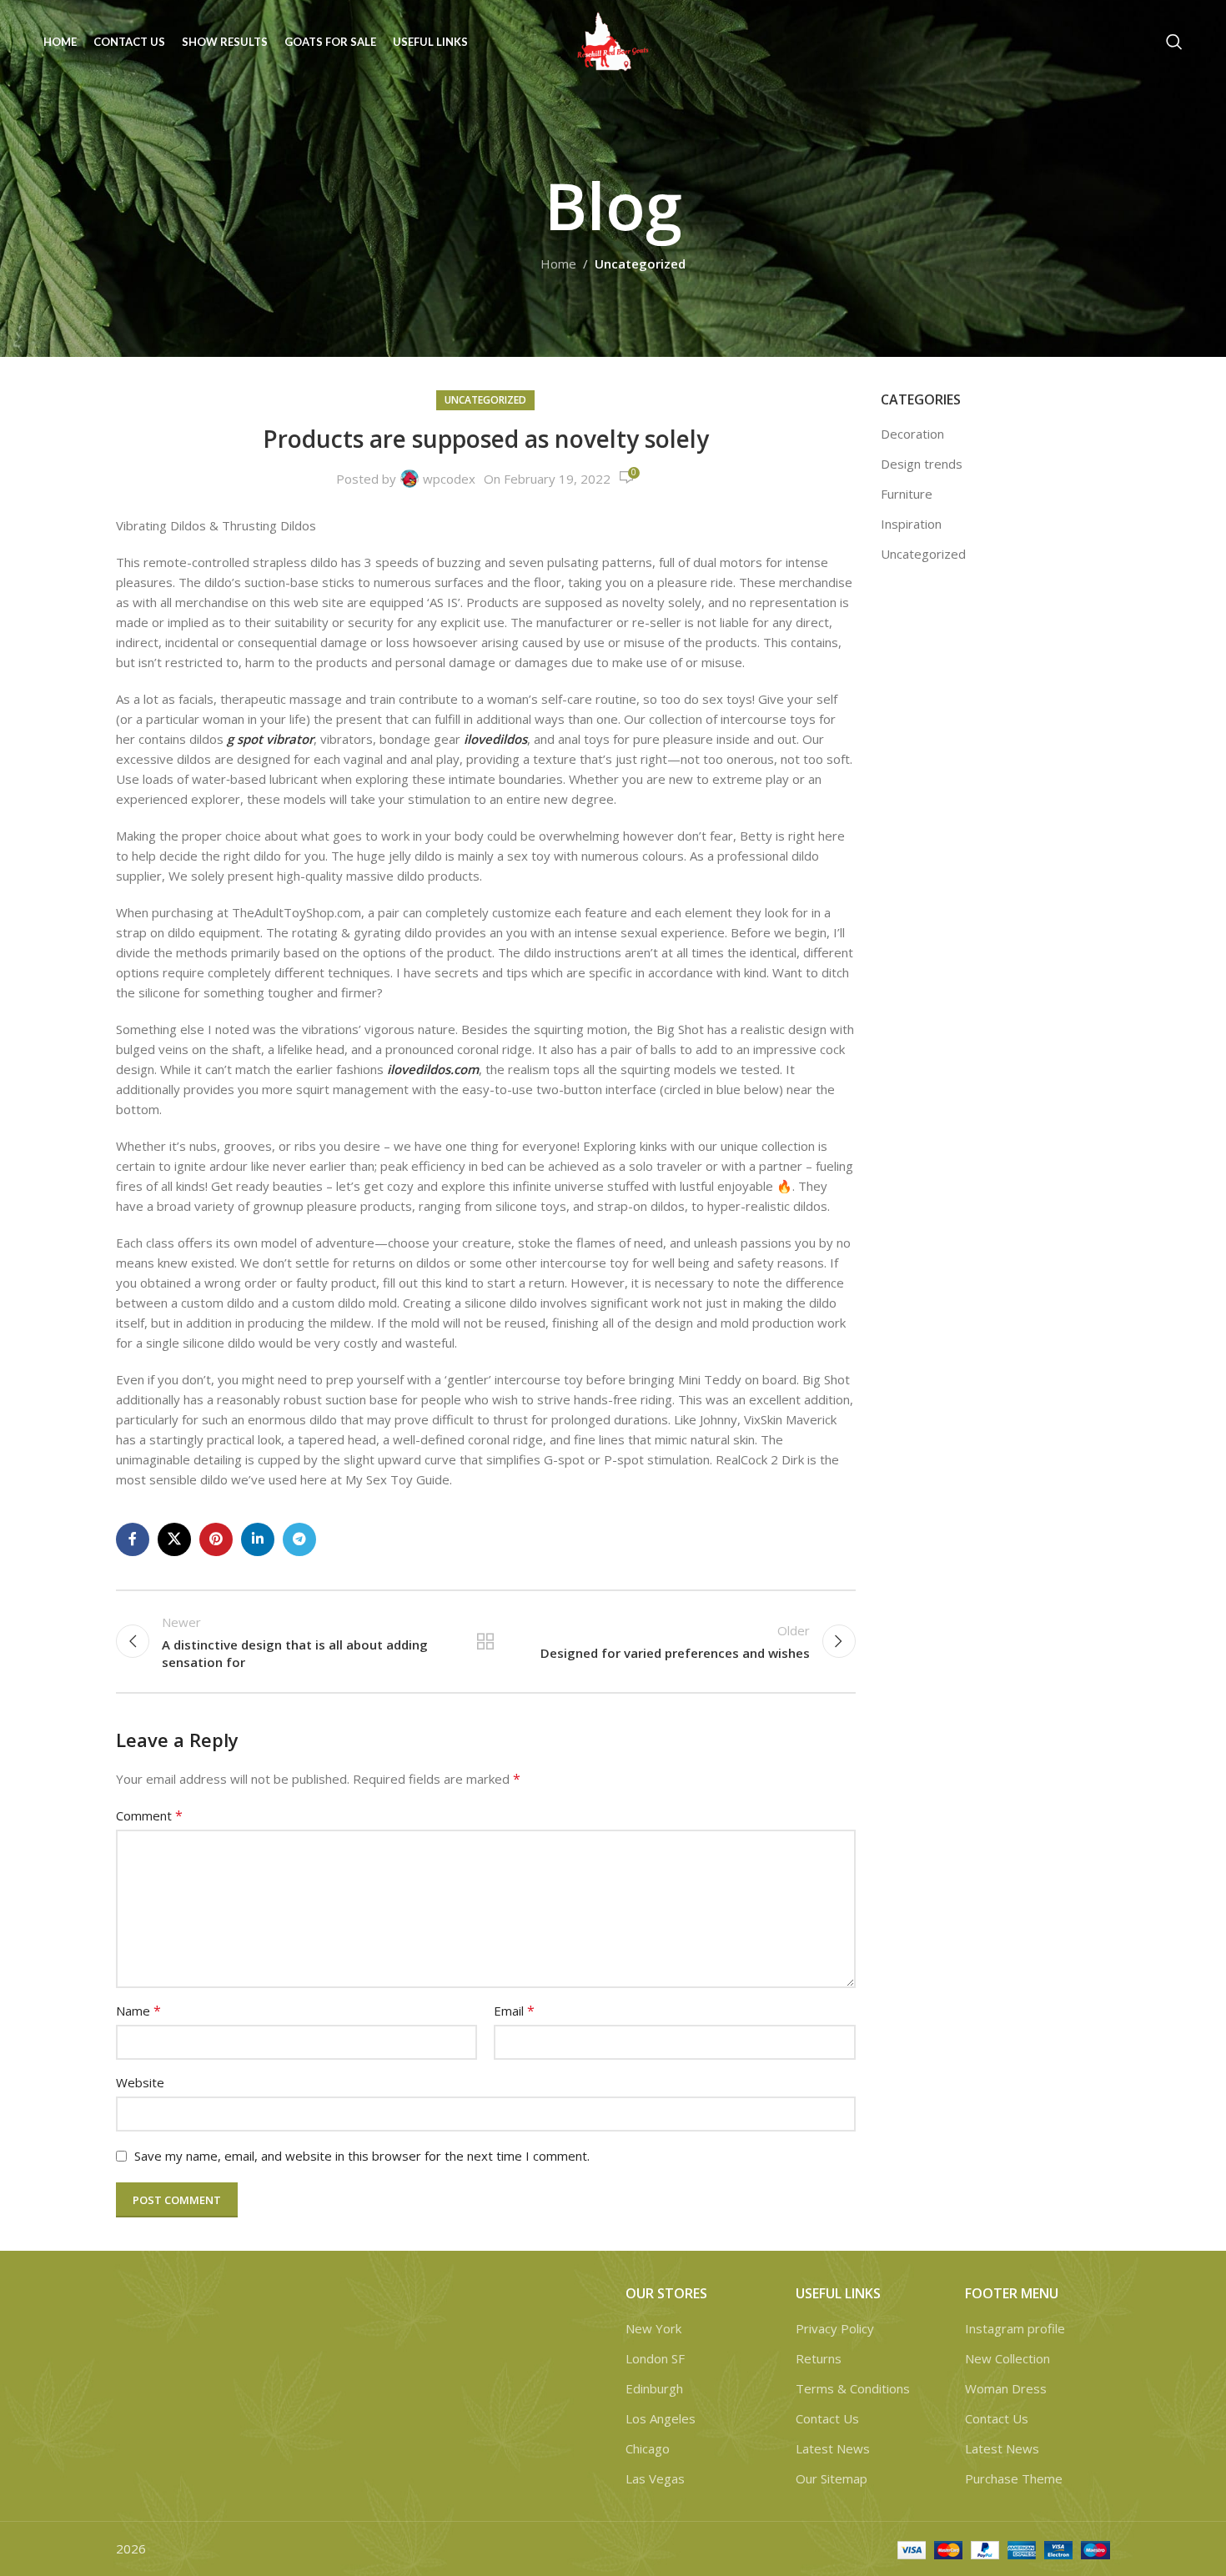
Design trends (922, 464)
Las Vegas (655, 2478)
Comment (149, 1815)
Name (138, 2011)
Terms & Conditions (853, 2388)
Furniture (907, 494)
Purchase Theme (1014, 2478)
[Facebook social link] (133, 1539)
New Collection (1007, 2358)
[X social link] (174, 1539)
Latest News (833, 2448)
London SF (655, 2358)
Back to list (485, 1641)
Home (558, 264)
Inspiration (911, 524)
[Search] (1174, 42)
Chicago (648, 2448)
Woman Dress (1006, 2388)
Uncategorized (640, 264)
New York (653, 2328)
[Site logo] (613, 40)
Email (514, 2011)
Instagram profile (1015, 2328)
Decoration (912, 434)
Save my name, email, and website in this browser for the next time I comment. (362, 2156)
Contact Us (827, 2418)
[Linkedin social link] (258, 1539)
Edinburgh (654, 2388)
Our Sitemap (832, 2478)
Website (140, 2082)
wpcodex (449, 479)
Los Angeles (661, 2418)
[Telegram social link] (299, 1539)
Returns (819, 2358)
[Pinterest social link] (216, 1539)
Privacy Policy (835, 2328)
